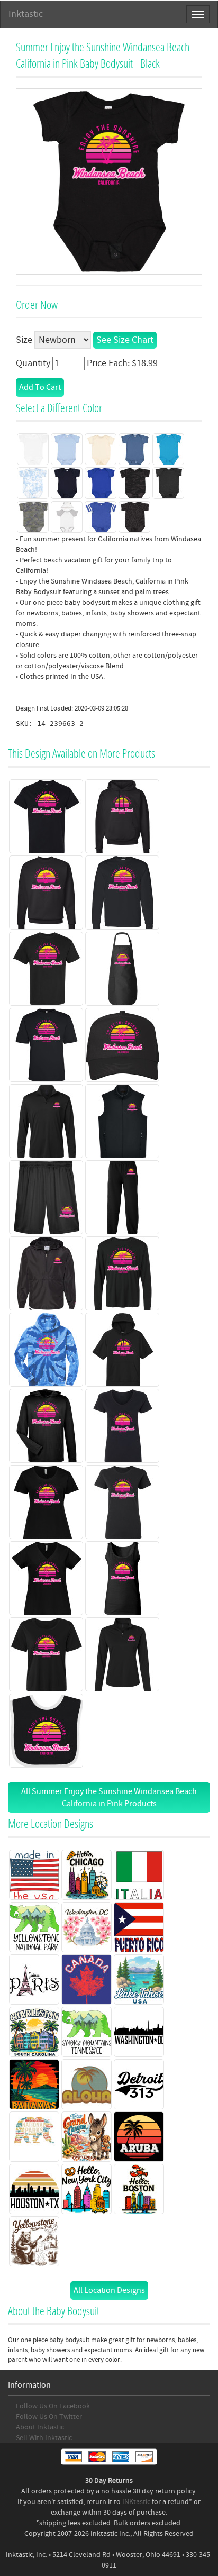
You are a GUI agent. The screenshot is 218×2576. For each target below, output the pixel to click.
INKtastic (136, 2502)
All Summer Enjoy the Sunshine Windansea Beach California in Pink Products (109, 1797)
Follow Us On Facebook (53, 2406)
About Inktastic (40, 2427)
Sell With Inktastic (44, 2438)
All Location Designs (109, 2290)
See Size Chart (125, 340)
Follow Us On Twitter (49, 2417)
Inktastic (26, 14)
